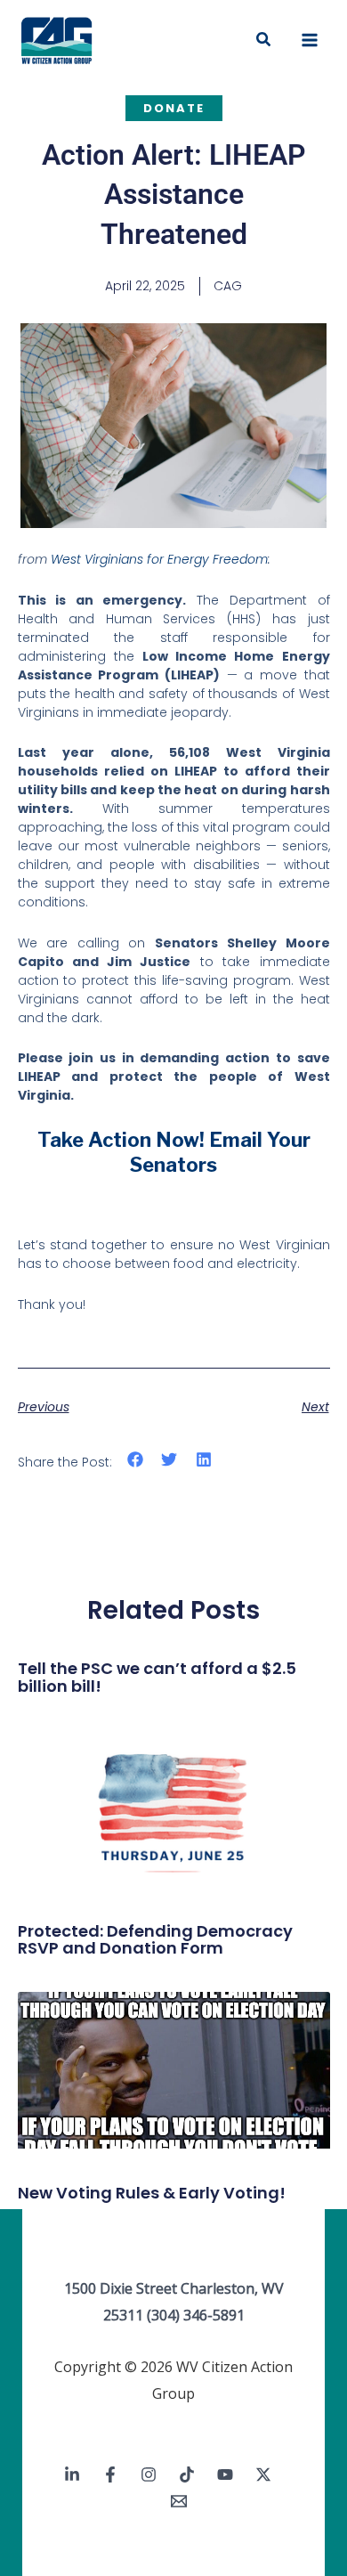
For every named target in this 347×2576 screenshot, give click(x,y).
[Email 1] (179, 2501)
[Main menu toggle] (310, 40)
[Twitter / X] (263, 2474)
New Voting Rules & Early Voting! (152, 2193)
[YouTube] (225, 2474)
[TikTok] (187, 2474)
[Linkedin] (72, 2474)
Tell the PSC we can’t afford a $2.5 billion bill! (157, 1677)
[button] (264, 40)
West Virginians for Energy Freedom (159, 559)
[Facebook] (110, 2474)
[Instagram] (149, 2474)
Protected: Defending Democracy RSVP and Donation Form (155, 1940)
